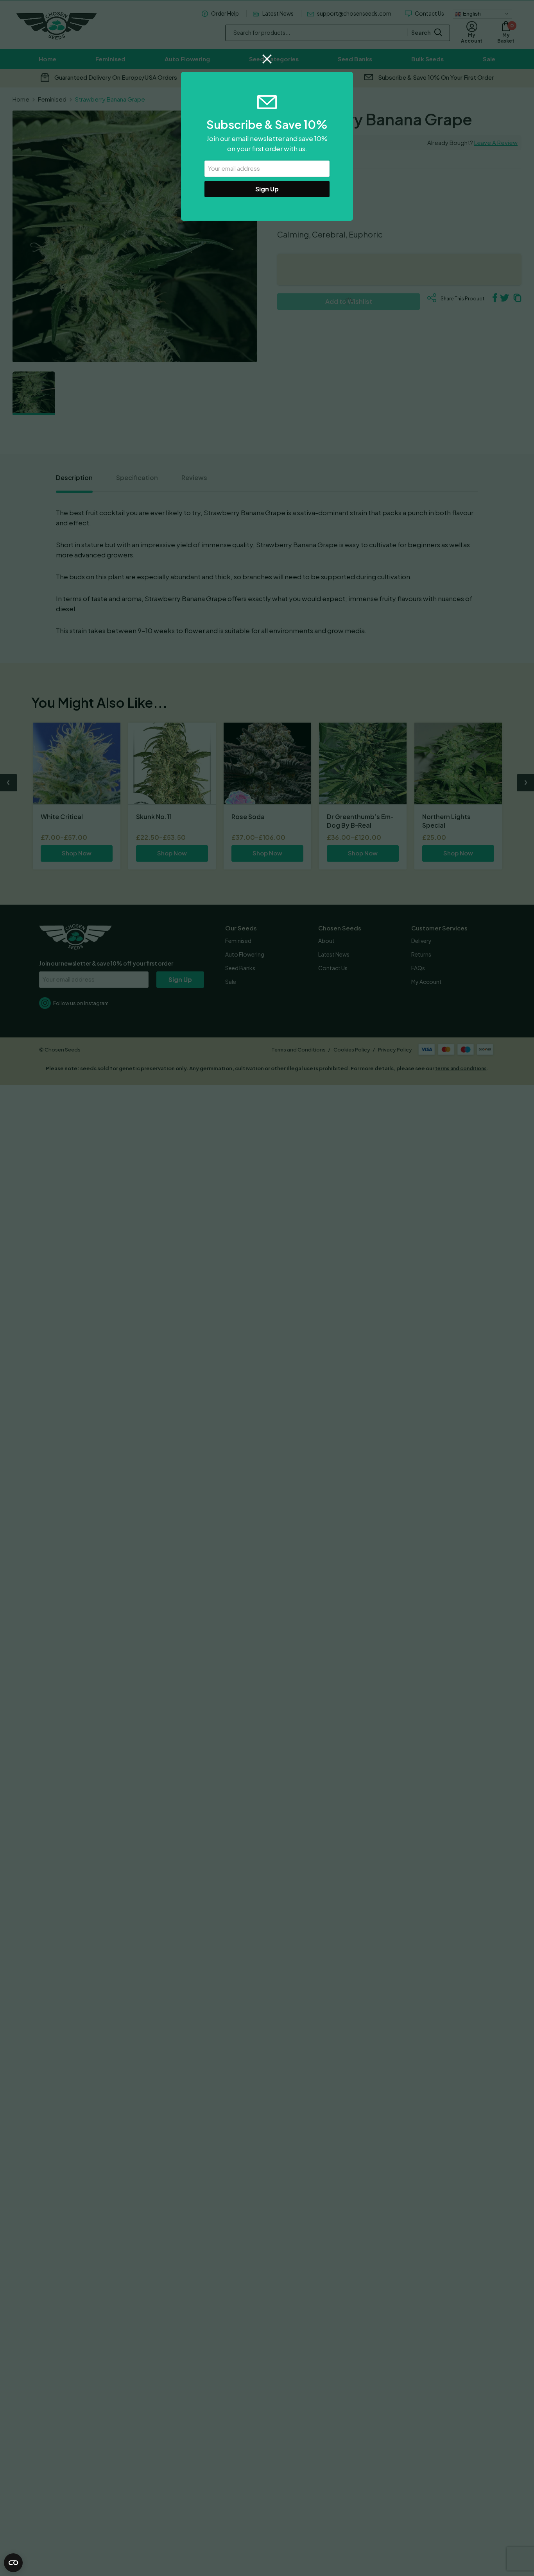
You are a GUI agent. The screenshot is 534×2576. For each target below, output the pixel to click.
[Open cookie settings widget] (13, 2563)
